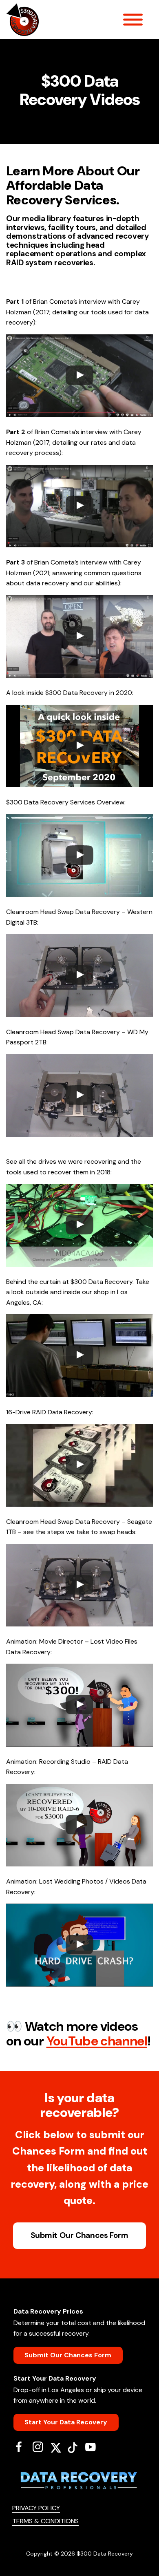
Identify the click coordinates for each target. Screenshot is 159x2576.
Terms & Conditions (45, 2521)
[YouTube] (94, 2447)
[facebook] (22, 2447)
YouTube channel (97, 2041)
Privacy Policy (36, 2508)
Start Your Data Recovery (66, 2422)
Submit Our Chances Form (79, 2235)
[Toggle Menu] (133, 20)
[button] (79, 376)
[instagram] (41, 2447)
